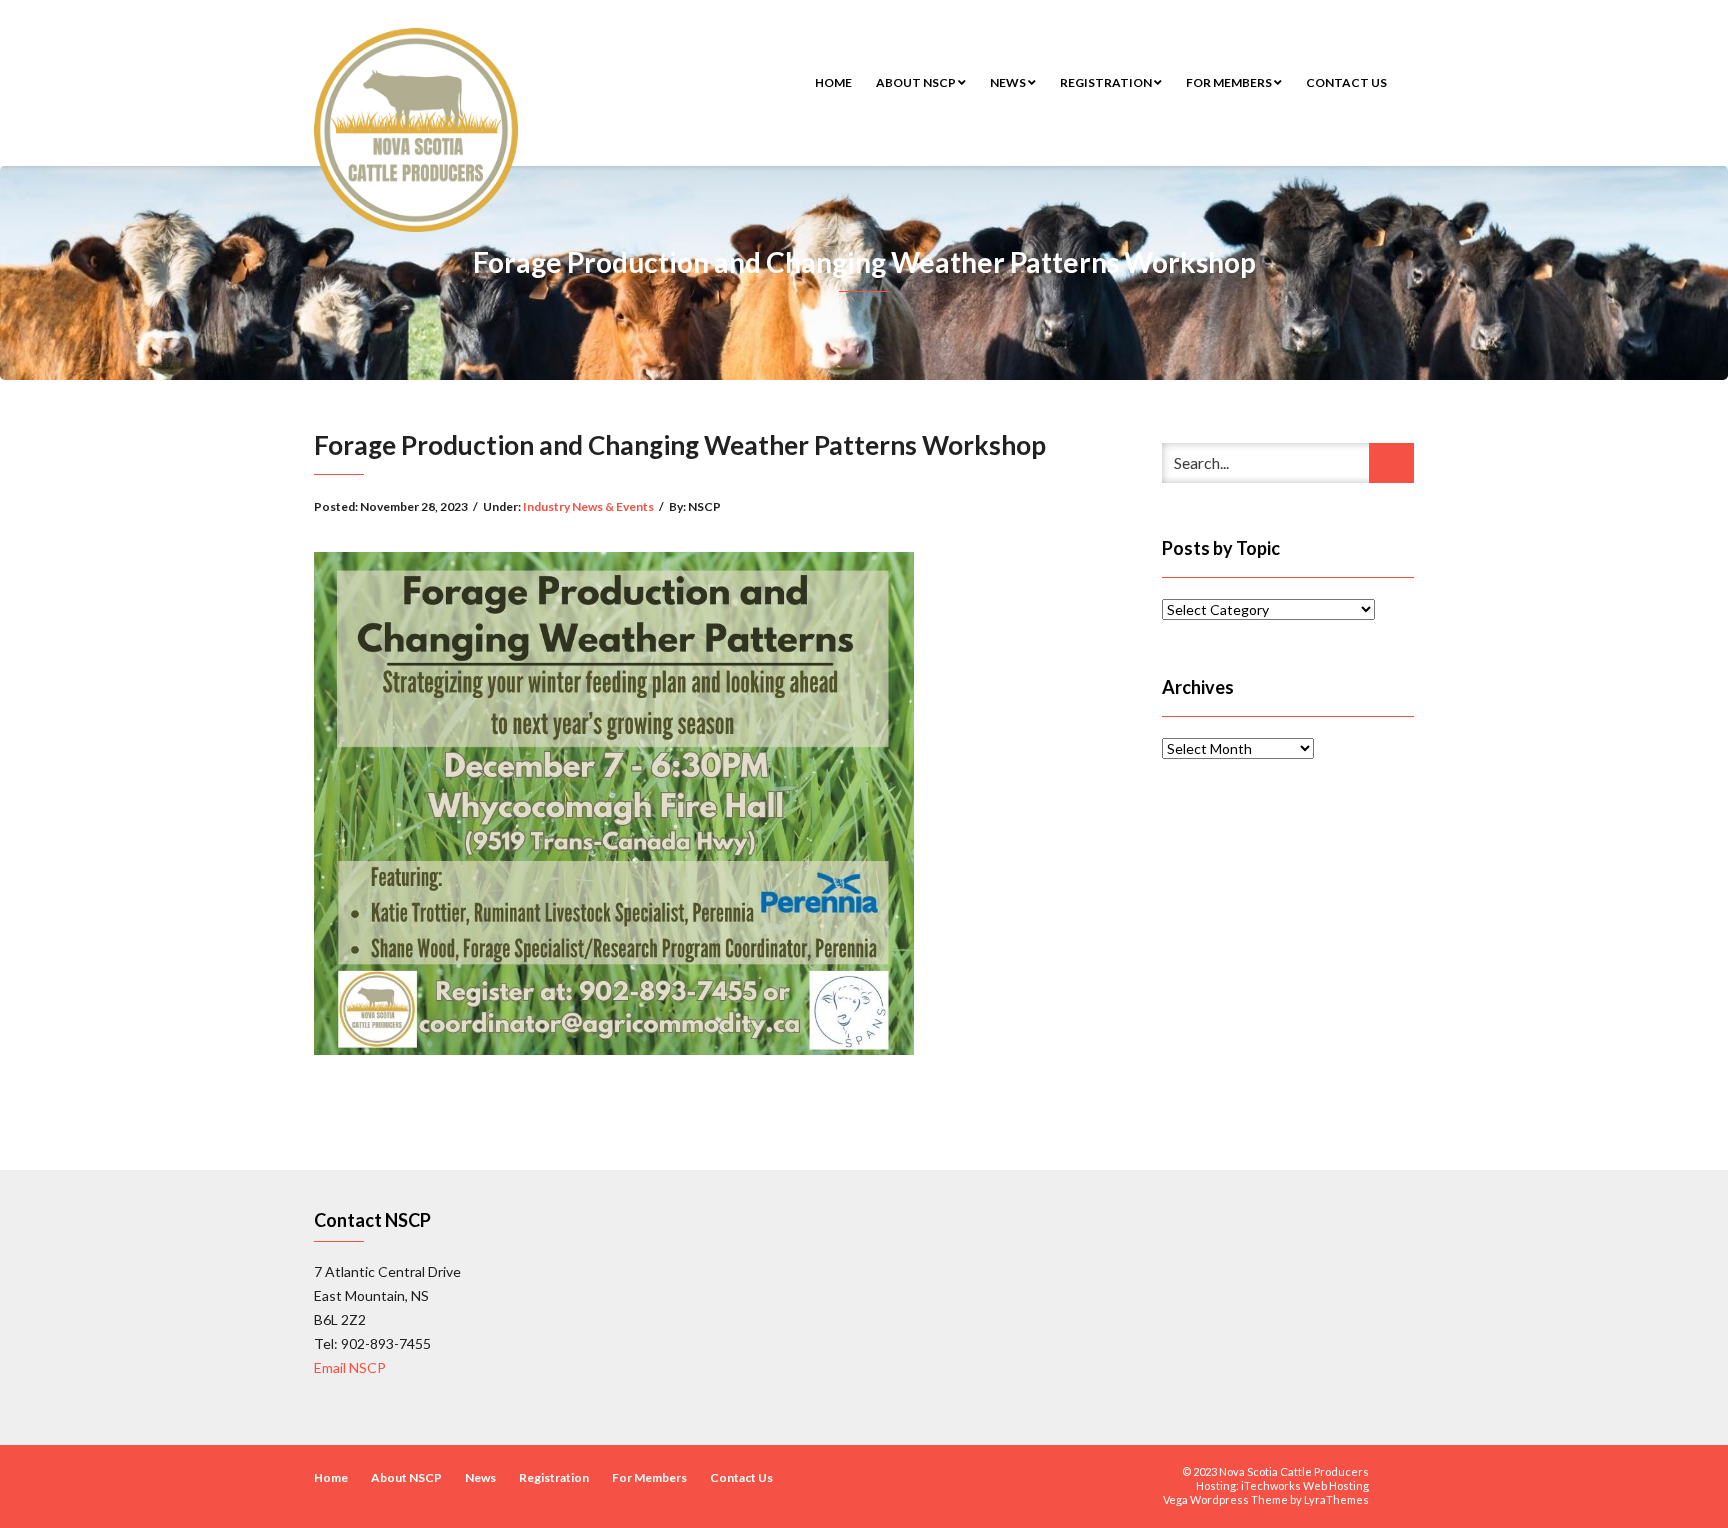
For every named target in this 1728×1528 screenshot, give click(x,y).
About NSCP (917, 82)
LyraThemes (1336, 1499)
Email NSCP (350, 1367)
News (1009, 82)
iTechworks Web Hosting (1305, 1485)
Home (833, 82)
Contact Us (1346, 82)
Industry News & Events (588, 506)
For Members (1230, 82)
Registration (1107, 82)
